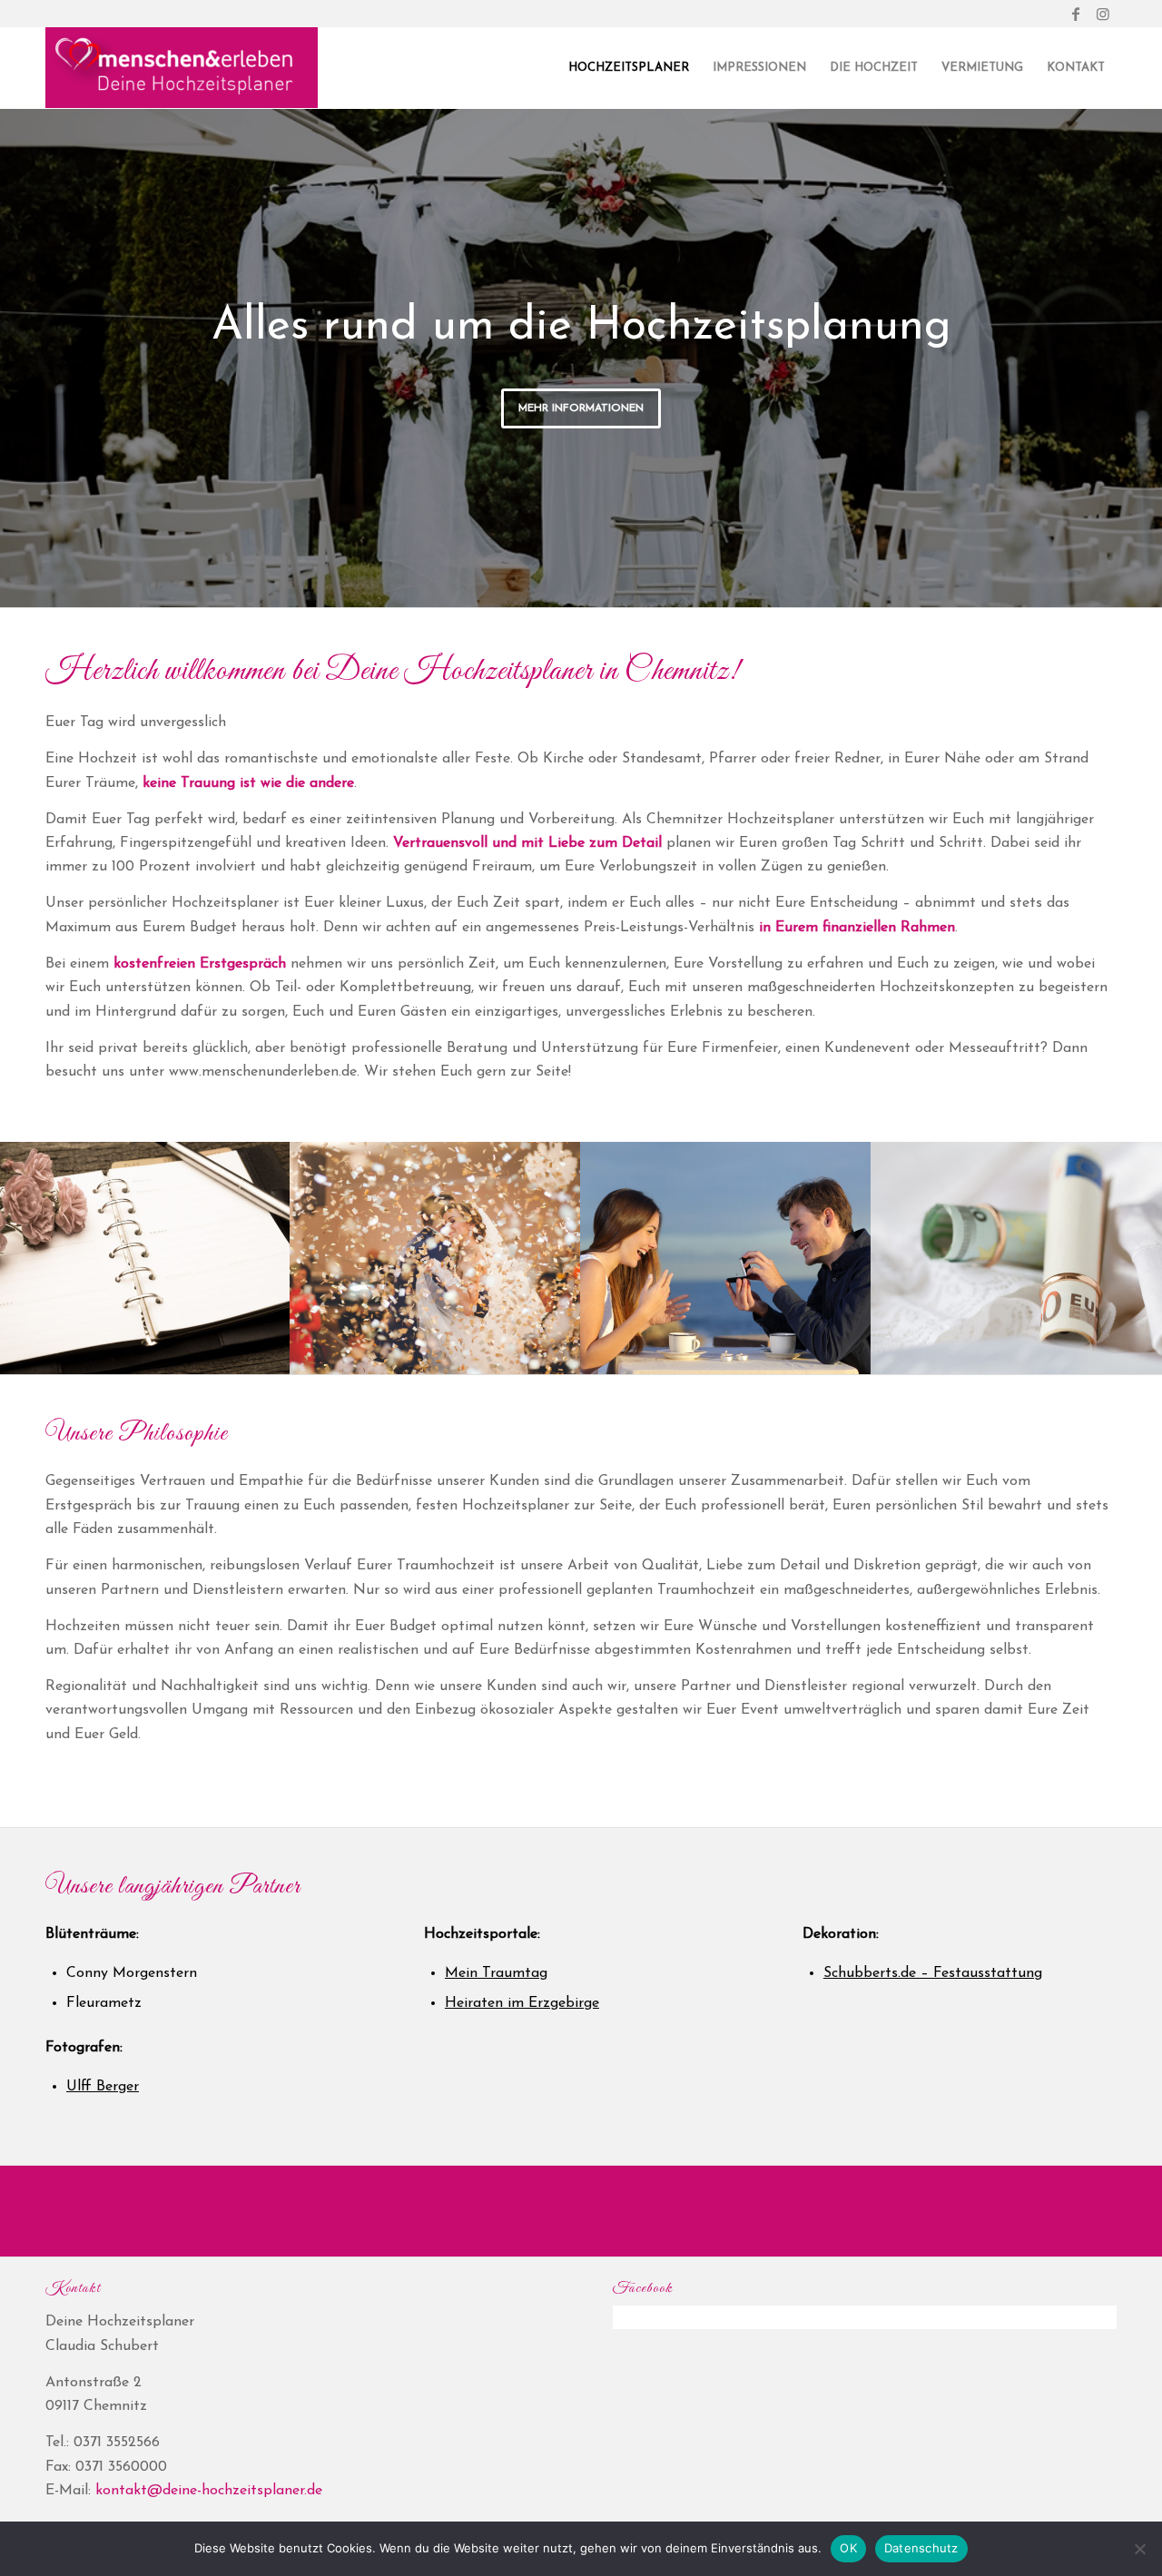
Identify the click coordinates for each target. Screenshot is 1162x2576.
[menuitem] (629, 68)
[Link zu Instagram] (1103, 14)
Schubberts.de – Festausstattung (933, 1973)
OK (848, 2548)
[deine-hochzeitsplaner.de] (182, 68)
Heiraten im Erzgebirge (522, 2003)
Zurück (16, 339)
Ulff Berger (103, 2087)
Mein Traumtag (496, 1973)
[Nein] (1139, 2549)
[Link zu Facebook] (1075, 14)
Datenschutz (921, 2548)
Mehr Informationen (581, 408)
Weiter (1146, 339)
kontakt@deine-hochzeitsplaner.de (209, 2491)
